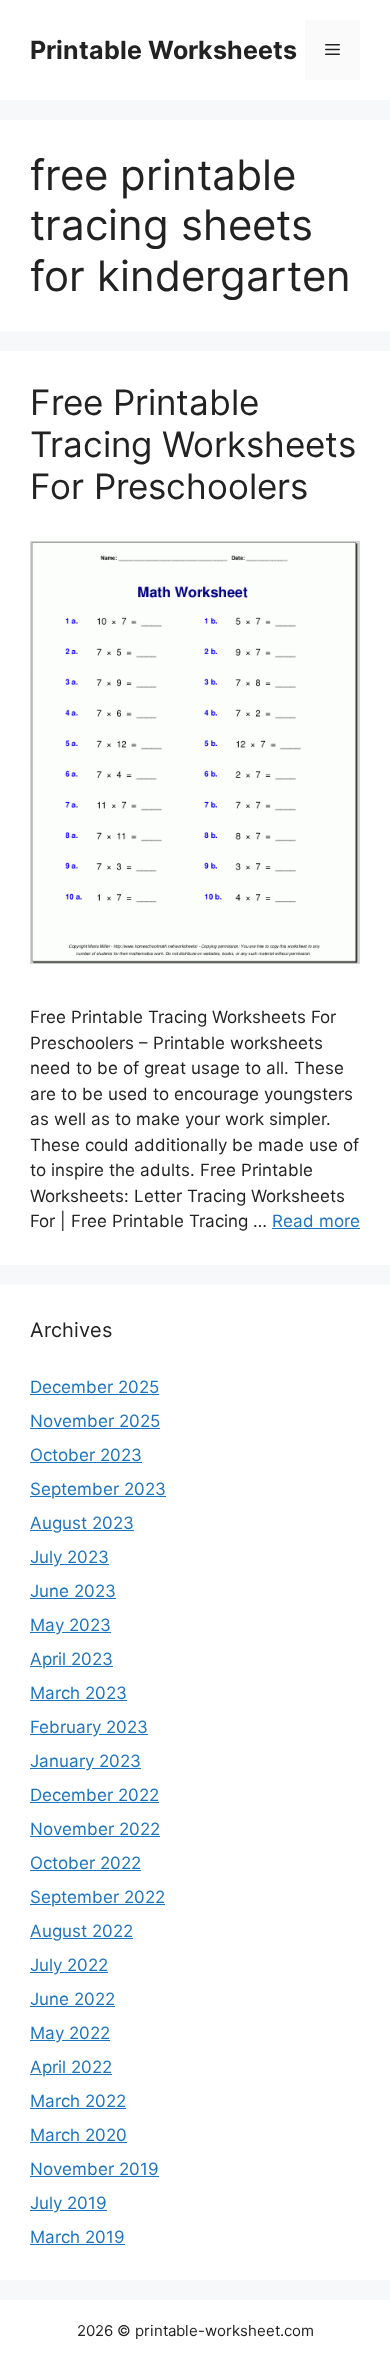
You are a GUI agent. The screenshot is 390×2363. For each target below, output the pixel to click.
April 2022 (71, 2067)
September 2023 (98, 1489)
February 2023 (89, 1727)
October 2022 (85, 1863)
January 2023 (85, 1761)
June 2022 (72, 1999)
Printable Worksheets (163, 50)
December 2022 (94, 1795)
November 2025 (95, 1421)
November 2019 (94, 2169)
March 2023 (78, 1693)
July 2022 (69, 1965)
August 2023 (82, 1523)
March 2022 (78, 2101)
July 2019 (68, 2203)
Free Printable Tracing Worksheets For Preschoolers (193, 444)
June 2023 (73, 1591)
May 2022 (70, 2033)
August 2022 (81, 1931)
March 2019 (77, 2237)
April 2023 (71, 1659)
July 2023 (69, 1557)
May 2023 (70, 1625)
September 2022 (97, 1897)
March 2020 (78, 2135)
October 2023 (86, 1455)
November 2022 (95, 1829)
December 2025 (94, 1387)
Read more (316, 1221)
